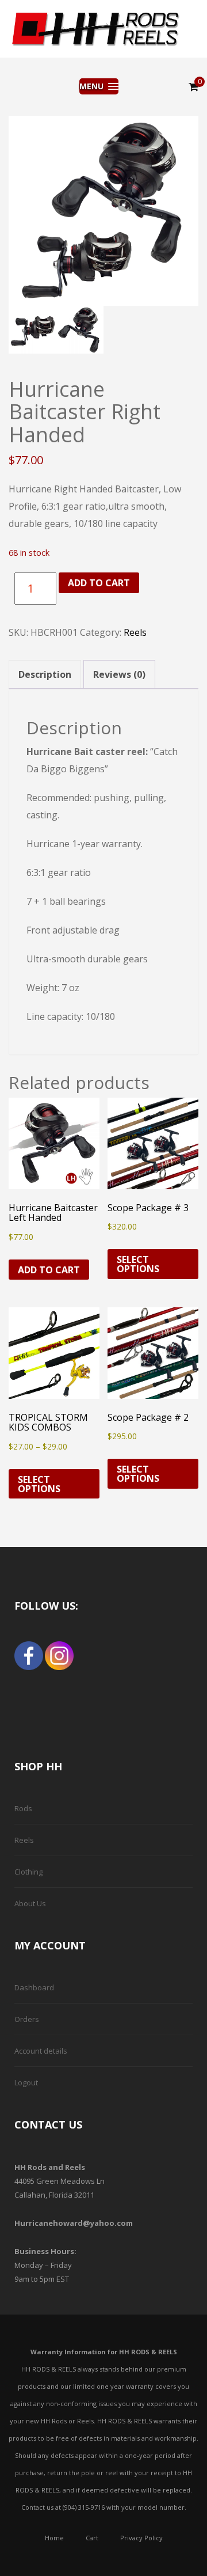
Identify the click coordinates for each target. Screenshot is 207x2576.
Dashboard (34, 1987)
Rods (23, 1808)
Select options (138, 1264)
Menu (93, 86)
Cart (92, 2538)
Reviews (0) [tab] (119, 674)
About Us (30, 1903)
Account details (41, 2051)
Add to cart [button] (49, 1270)
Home (54, 2538)
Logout (26, 2082)
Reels (135, 632)
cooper (95, 29)
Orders (27, 2019)
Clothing (28, 1872)
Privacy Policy (141, 2538)
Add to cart (99, 583)
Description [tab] (45, 674)
